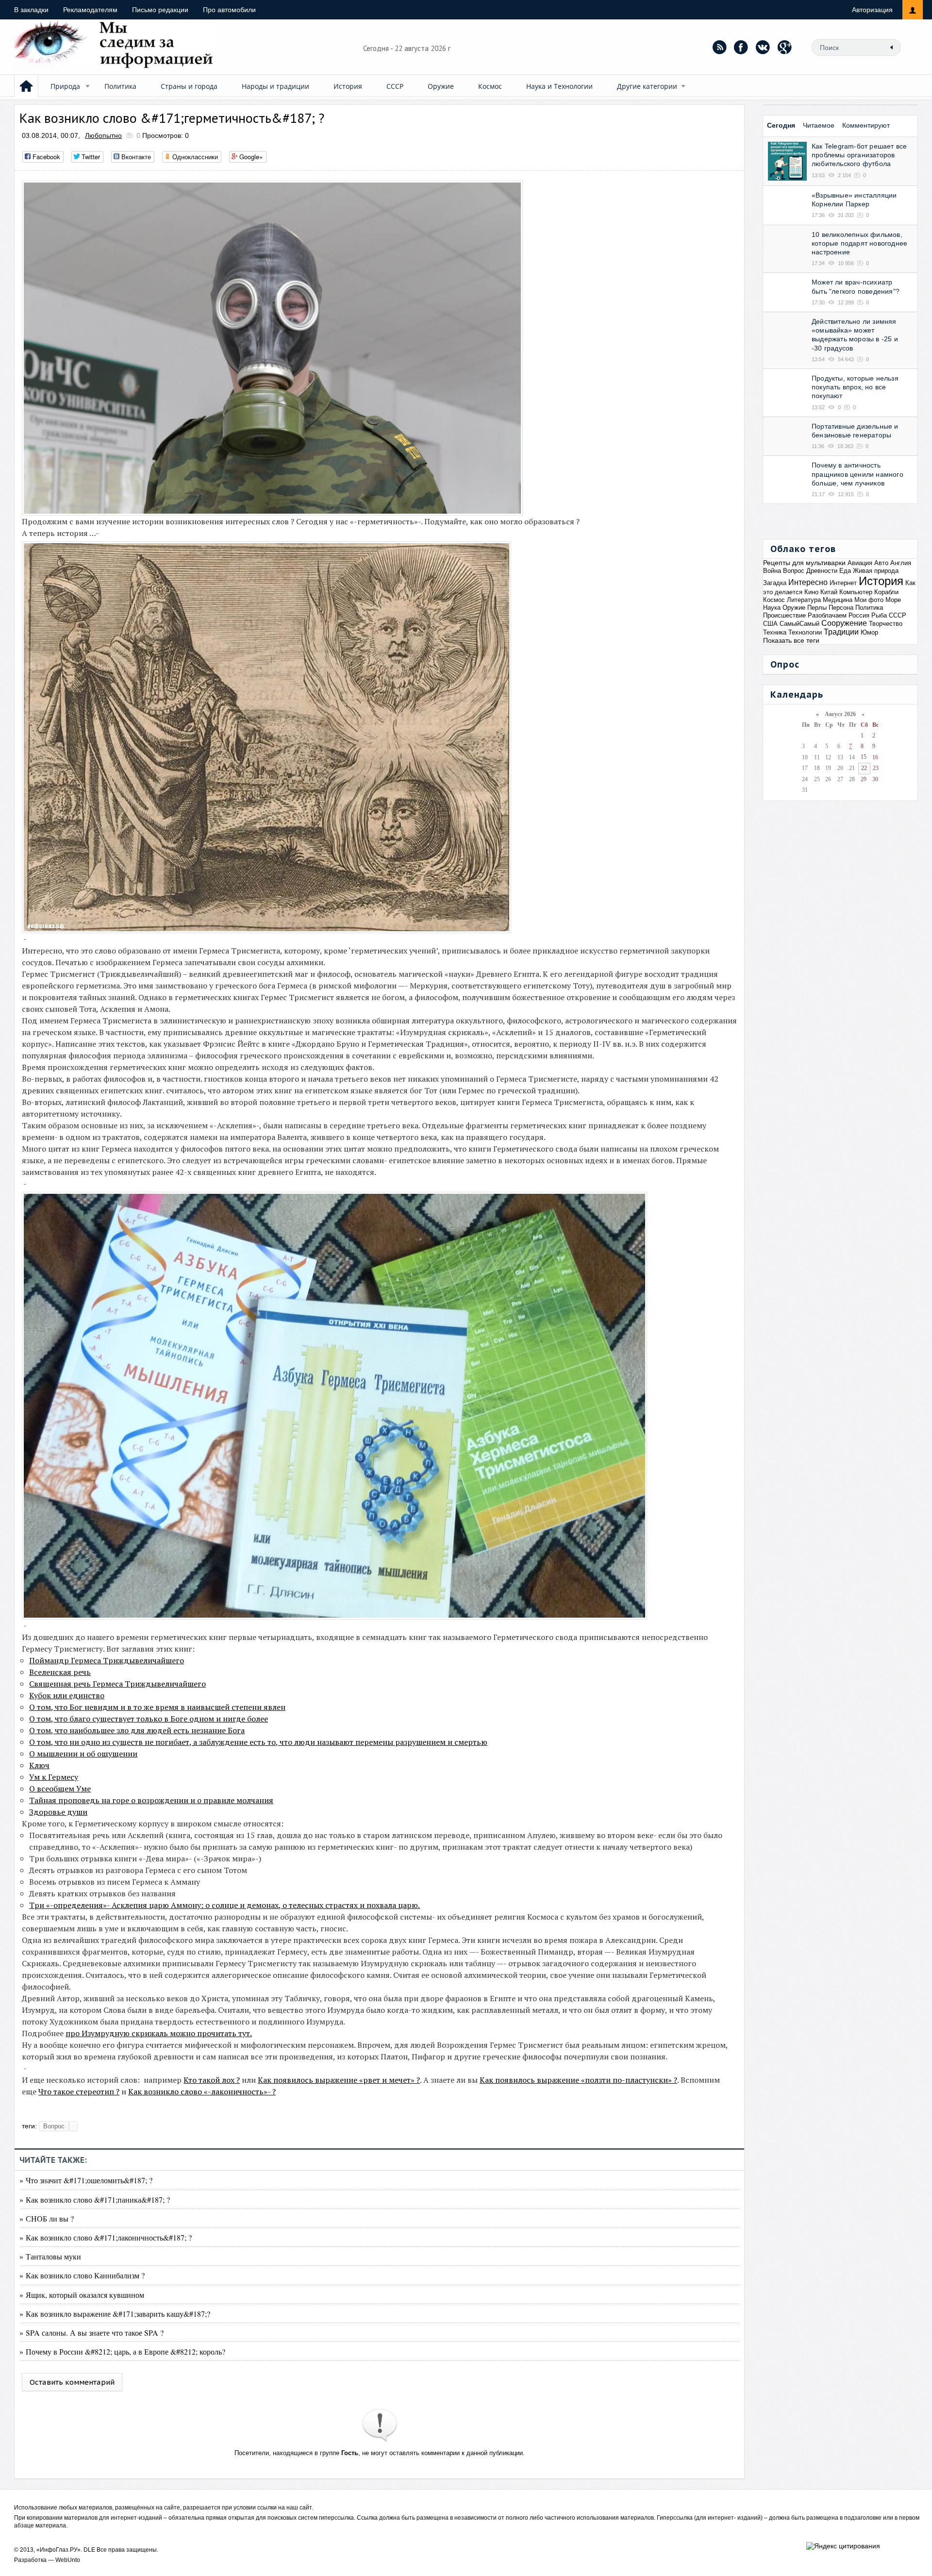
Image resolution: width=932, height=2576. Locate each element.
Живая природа (876, 571)
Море (893, 600)
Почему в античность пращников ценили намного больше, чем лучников (857, 474)
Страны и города (189, 86)
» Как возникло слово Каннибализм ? (82, 2275)
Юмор (869, 632)
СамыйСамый (799, 624)
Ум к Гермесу (54, 1777)
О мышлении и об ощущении (83, 1754)
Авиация (860, 563)
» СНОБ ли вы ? (47, 2218)
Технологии (805, 632)
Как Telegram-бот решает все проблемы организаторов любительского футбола (859, 155)
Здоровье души (58, 1812)
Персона (841, 608)
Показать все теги (791, 640)
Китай (829, 592)
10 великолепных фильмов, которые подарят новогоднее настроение (859, 243)
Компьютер (856, 592)
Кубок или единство (67, 1695)
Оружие (441, 86)
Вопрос (54, 2126)
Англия (901, 563)
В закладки (31, 10)
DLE (89, 2550)
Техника (775, 632)
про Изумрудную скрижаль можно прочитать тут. (159, 2033)
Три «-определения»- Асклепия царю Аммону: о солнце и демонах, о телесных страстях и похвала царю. (225, 1905)
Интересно (808, 582)
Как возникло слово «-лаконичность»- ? (202, 2091)
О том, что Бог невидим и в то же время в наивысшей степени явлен (157, 1707)
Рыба (879, 615)
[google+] (785, 47)
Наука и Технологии (559, 86)
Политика (120, 86)
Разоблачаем (827, 615)
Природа (65, 86)
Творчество (886, 624)
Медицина (838, 600)
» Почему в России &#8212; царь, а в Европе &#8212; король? (122, 2351)
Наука (772, 608)
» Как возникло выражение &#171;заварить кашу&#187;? (115, 2314)
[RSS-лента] (719, 47)
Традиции (841, 632)
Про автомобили (229, 10)
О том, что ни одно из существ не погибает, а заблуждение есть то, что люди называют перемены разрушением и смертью (258, 1742)
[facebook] (741, 47)
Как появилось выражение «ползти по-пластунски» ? (578, 2080)
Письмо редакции (160, 10)
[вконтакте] (763, 47)
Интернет (843, 583)
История (348, 86)
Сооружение (844, 623)
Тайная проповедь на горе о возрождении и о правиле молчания (151, 1800)
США (770, 624)
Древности (822, 571)
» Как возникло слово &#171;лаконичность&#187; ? (106, 2237)
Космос (490, 86)
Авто (881, 563)
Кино (811, 592)
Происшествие (784, 615)
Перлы (817, 608)
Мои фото (869, 600)
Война (772, 571)
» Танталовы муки (50, 2256)
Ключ (39, 1765)
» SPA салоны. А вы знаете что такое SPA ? (92, 2333)
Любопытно (103, 135)
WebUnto (68, 2560)
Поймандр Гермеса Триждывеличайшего (107, 1660)
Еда (845, 571)
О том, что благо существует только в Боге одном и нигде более (149, 1719)
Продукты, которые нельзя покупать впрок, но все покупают (855, 387)
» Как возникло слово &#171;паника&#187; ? (95, 2200)
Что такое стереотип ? (79, 2091)
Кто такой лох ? (212, 2080)
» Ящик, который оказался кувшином (82, 2295)
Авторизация (872, 10)
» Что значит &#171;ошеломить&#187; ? (86, 2180)
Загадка (775, 583)
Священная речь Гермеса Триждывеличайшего (117, 1684)
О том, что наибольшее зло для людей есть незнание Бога (137, 1730)
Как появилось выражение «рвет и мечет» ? (339, 2080)
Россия (859, 615)
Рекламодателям (90, 10)
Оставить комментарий (72, 2382)
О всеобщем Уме (60, 1789)
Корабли (886, 592)
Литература (804, 600)
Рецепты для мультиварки (804, 563)
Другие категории (647, 86)
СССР (395, 86)
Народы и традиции (275, 86)
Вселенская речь (60, 1672)
